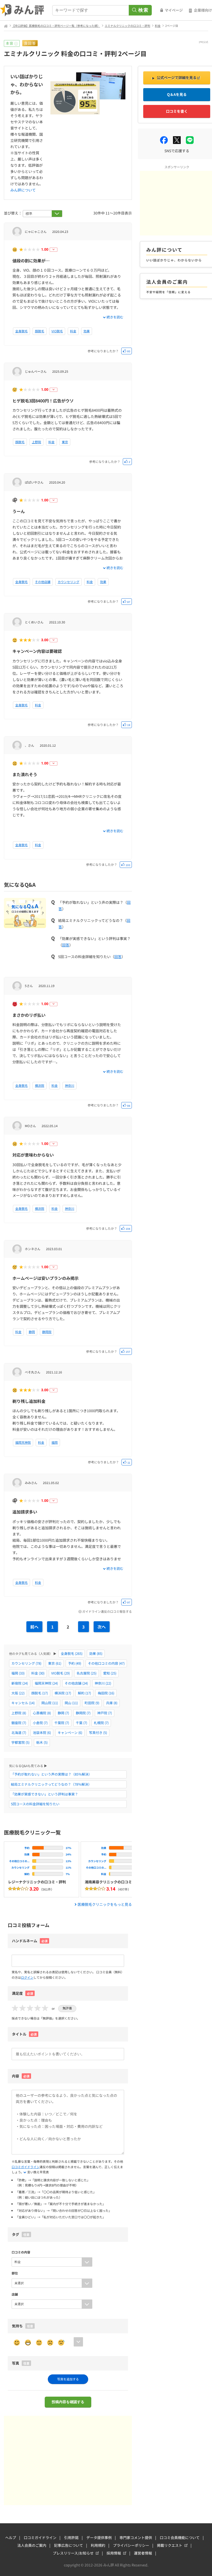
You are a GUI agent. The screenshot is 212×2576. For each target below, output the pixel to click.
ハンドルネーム (25, 1941)
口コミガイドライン (26, 2167)
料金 (158, 26)
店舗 (15, 2294)
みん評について (23, 190)
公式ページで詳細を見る (177, 78)
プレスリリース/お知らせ (73, 2553)
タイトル (24, 2034)
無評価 (67, 2008)
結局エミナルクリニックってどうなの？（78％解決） (51, 1784)
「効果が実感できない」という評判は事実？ (44, 1794)
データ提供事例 (99, 2537)
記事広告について (69, 2545)
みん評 (22, 10)
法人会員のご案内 (32, 2545)
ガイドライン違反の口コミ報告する (107, 1611)
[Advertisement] (68, 2460)
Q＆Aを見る (177, 94)
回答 (66, 945)
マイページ (174, 10)
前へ (34, 1627)
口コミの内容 (21, 2252)
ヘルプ (11, 2537)
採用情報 (114, 2553)
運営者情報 (143, 2553)
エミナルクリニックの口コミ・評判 (127, 26)
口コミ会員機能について (180, 2537)
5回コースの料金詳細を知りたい (35, 1804)
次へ (102, 1627)
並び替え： (13, 213)
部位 (15, 2273)
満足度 (22, 1993)
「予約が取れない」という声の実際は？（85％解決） (51, 1774)
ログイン (27, 1977)
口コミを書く (177, 111)
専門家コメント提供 (136, 2537)
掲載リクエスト (170, 2545)
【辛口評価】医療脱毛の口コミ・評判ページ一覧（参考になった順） (56, 26)
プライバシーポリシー (131, 2545)
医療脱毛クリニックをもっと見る (105, 1904)
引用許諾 (71, 2537)
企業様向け (203, 10)
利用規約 (98, 2545)
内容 (21, 2076)
